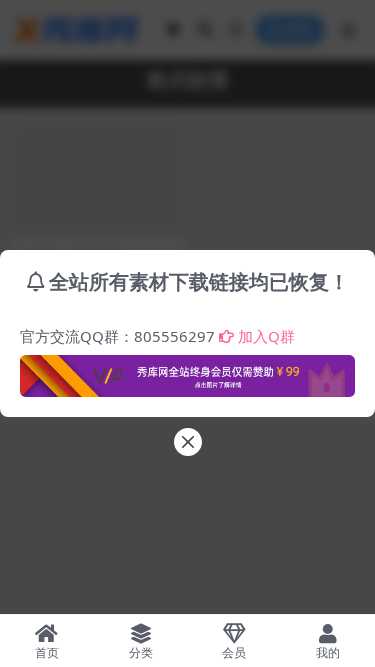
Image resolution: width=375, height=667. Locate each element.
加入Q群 (266, 336)
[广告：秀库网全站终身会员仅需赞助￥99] (187, 370)
